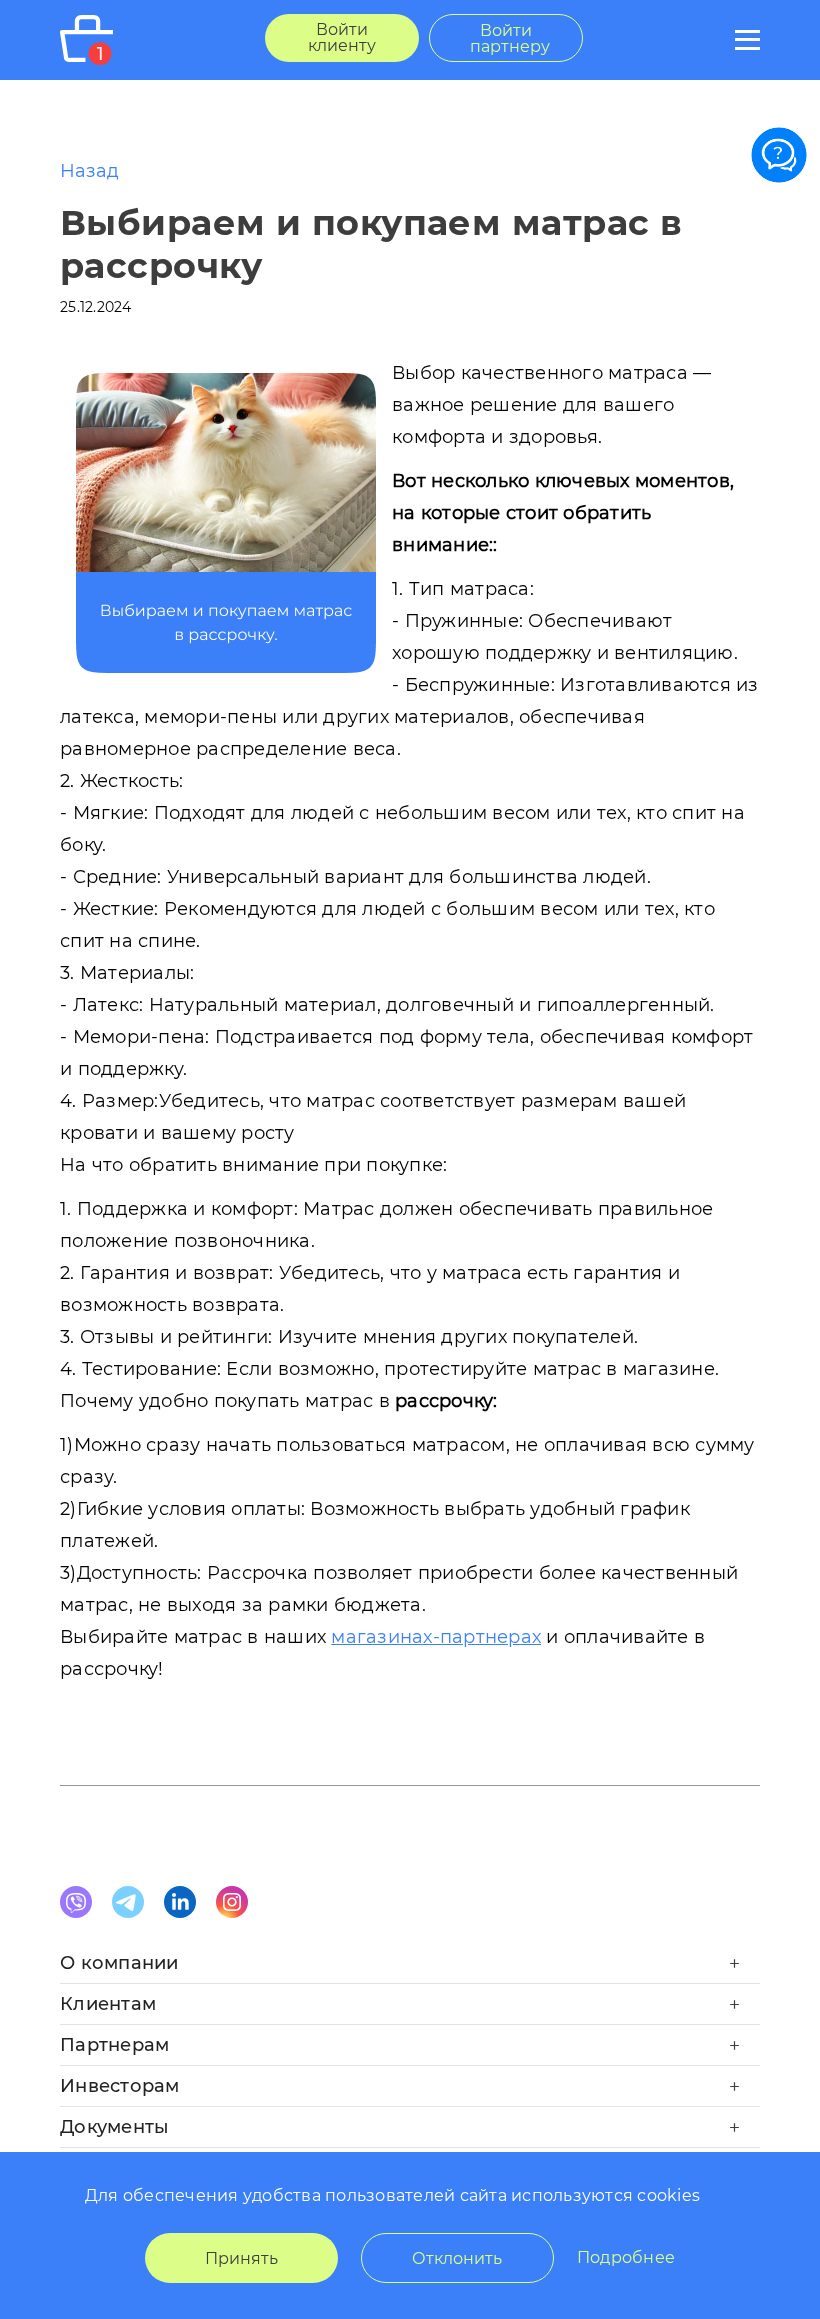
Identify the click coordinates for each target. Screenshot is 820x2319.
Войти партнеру (510, 38)
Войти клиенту (342, 37)
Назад (89, 171)
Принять (241, 2258)
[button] (410, 1968)
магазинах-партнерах (436, 1637)
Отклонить (457, 2258)
